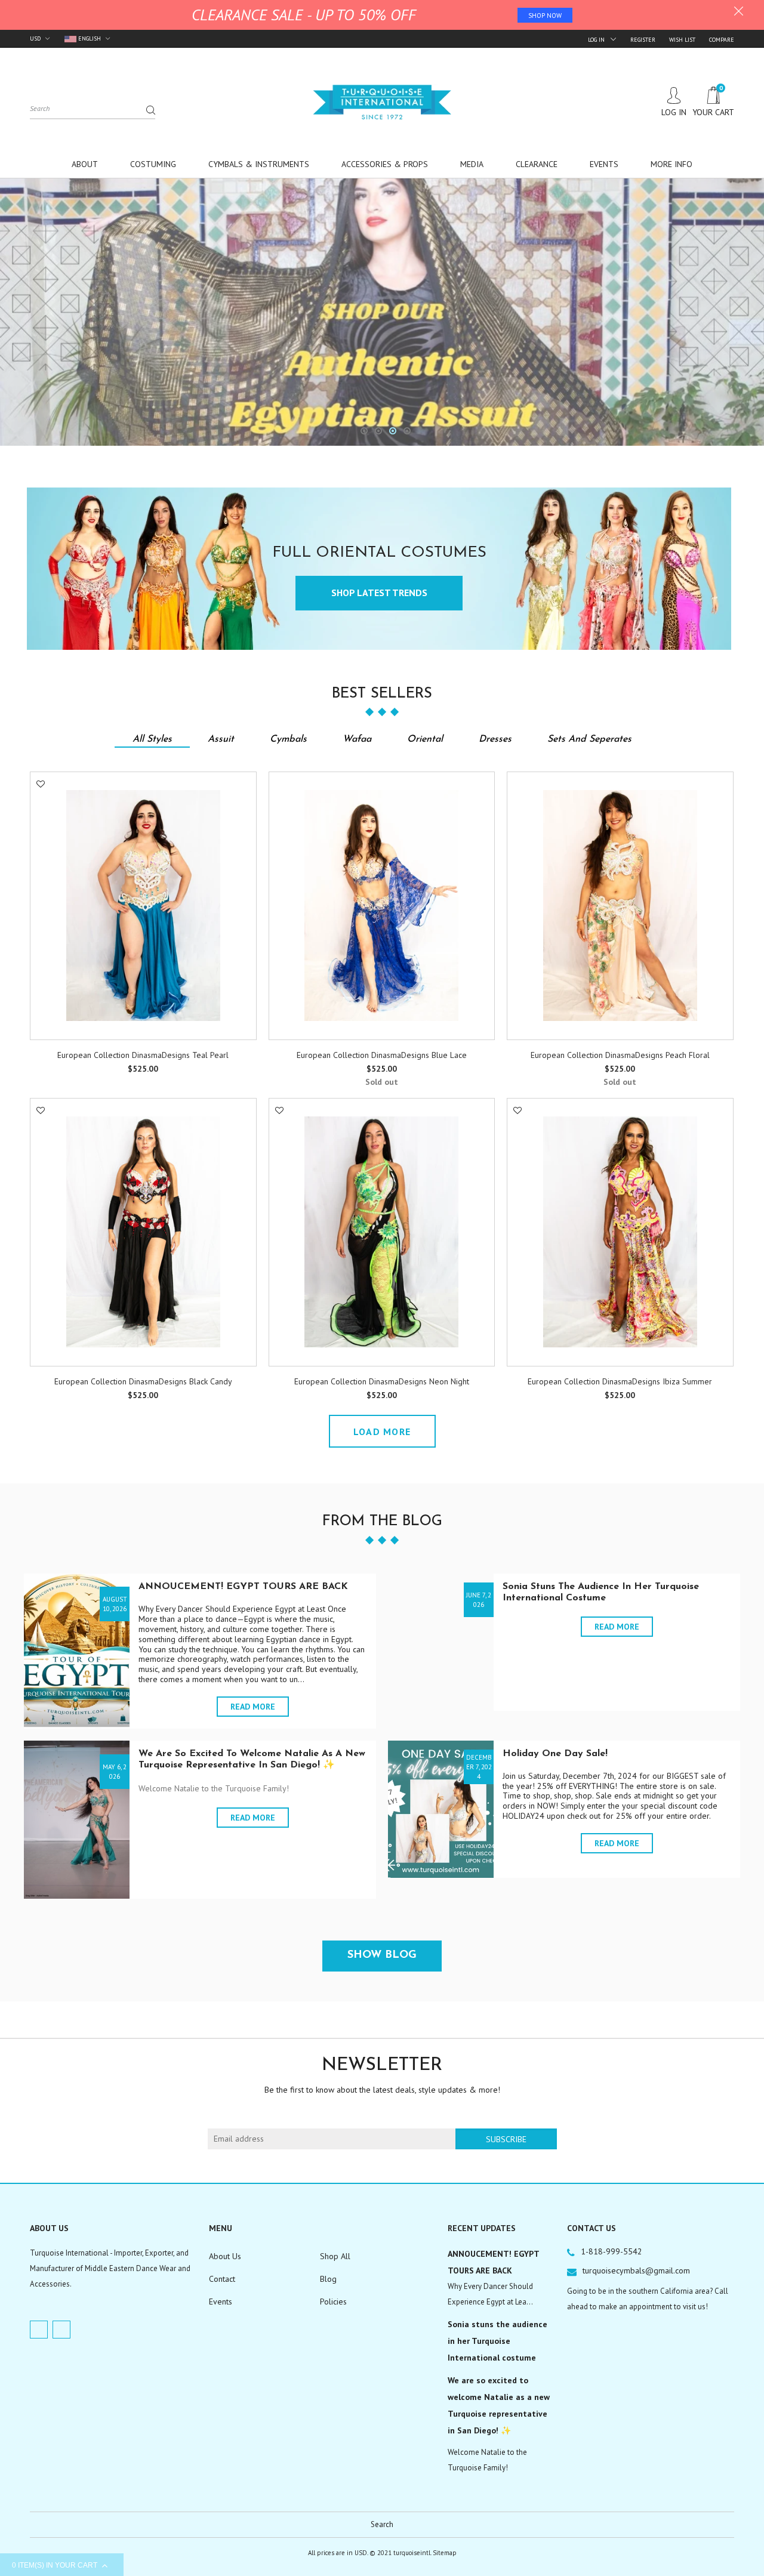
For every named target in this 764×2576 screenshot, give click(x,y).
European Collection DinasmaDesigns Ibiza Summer (620, 1381)
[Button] (245, 1057)
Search (382, 2524)
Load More (382, 1432)
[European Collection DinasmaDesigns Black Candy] (143, 1232)
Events (221, 2302)
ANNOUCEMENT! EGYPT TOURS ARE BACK (243, 1587)
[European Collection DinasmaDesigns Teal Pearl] (143, 906)
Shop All (335, 2256)
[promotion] (739, 13)
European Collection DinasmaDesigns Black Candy (143, 1381)
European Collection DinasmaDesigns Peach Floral (620, 1055)
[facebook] (39, 2330)
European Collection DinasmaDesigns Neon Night (382, 1381)
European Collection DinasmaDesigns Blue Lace (382, 1055)
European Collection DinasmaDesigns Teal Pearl (143, 1055)
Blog (328, 2279)
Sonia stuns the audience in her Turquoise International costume (497, 2341)
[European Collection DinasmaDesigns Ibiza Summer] (620, 1232)
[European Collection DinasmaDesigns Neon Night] (381, 1232)
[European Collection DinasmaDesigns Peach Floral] (620, 906)
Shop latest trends (379, 593)
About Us (225, 2256)
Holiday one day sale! (555, 1754)
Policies (333, 2302)
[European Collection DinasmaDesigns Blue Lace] (381, 906)
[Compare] (41, 812)
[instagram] (61, 2330)
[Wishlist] (41, 784)
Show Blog (382, 1955)
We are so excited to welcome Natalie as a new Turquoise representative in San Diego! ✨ (499, 2405)
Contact (222, 2279)
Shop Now (545, 16)
